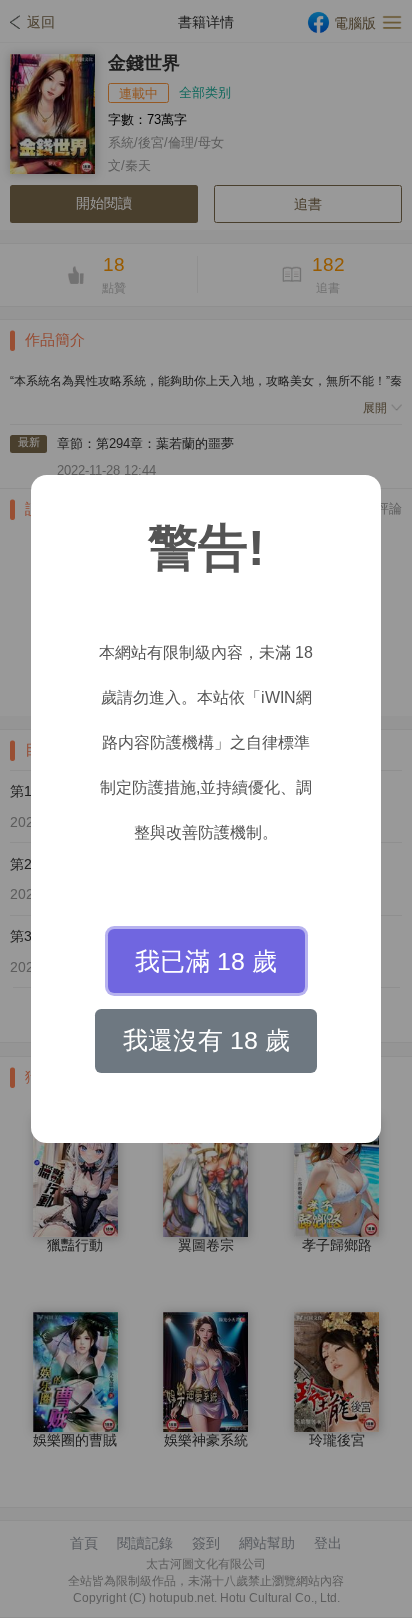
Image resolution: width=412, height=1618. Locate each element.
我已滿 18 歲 (206, 961)
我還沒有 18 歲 (206, 1040)
